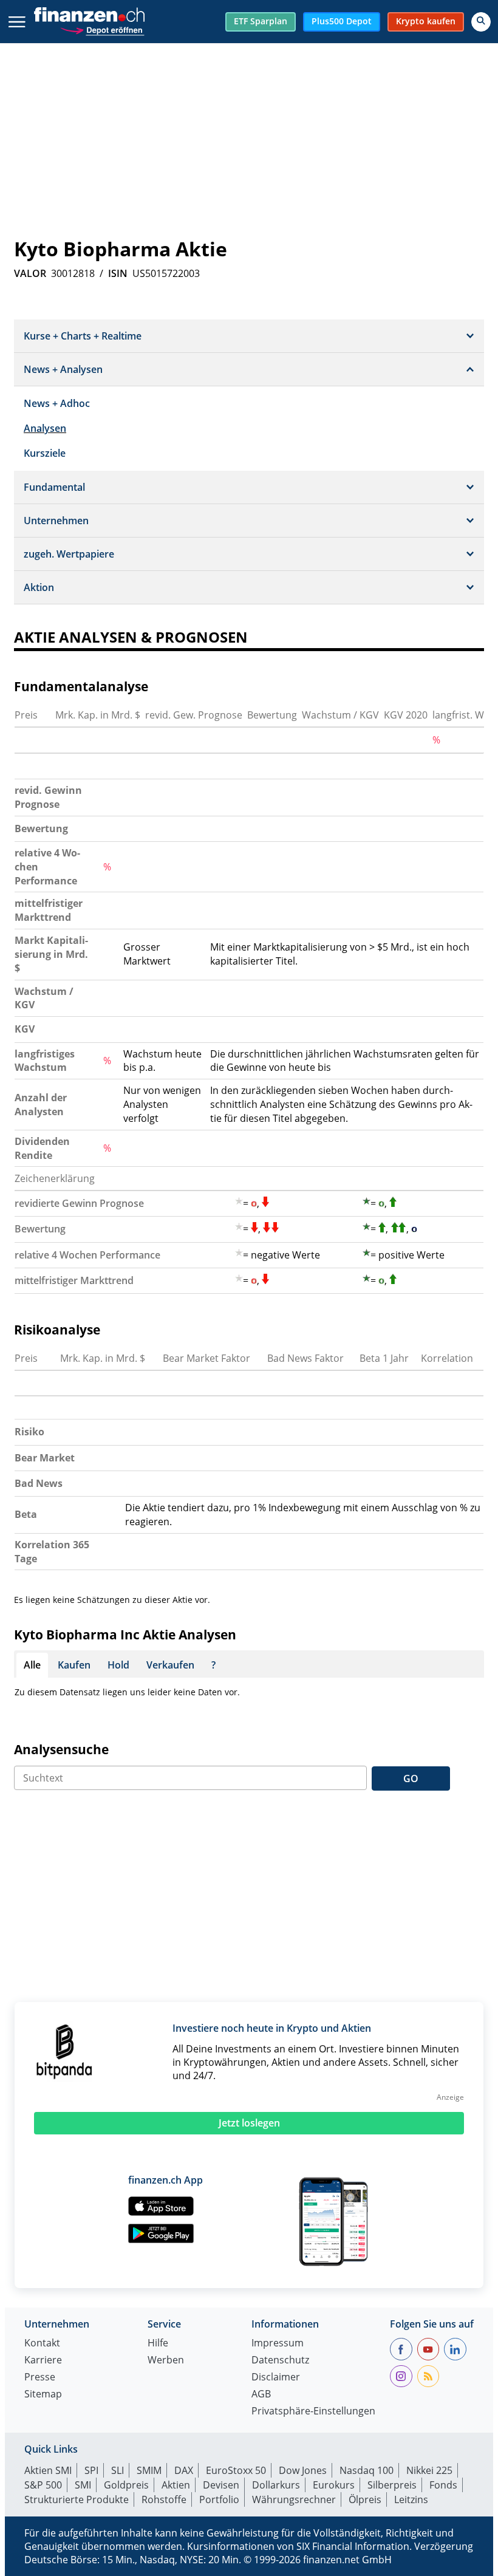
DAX (184, 2470)
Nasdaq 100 (367, 2470)
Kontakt (42, 2344)
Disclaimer (276, 2378)
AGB (261, 2395)
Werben (166, 2361)
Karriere (43, 2361)
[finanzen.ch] (89, 15)
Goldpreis (126, 2485)
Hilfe (158, 2344)
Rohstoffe (164, 2499)
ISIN (118, 273)
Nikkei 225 (429, 2470)
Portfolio (219, 2499)
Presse (40, 2378)
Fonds (443, 2485)
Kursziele (45, 453)
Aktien (176, 2485)
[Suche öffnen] (481, 22)
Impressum (278, 2344)
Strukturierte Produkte (77, 2499)
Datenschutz (280, 2361)
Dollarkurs (276, 2485)
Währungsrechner (294, 2499)
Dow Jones (303, 2470)
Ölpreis (365, 2499)
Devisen (221, 2485)
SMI (83, 2485)
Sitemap (43, 2395)
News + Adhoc (57, 403)
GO (411, 1778)
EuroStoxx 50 (236, 2470)
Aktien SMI (48, 2470)
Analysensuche (61, 1749)
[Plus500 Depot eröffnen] (102, 29)
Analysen (45, 428)
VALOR (30, 273)
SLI (118, 2470)
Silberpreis (392, 2485)
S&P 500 (43, 2485)
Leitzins (411, 2499)
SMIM (149, 2470)
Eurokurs (334, 2485)
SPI (91, 2470)
